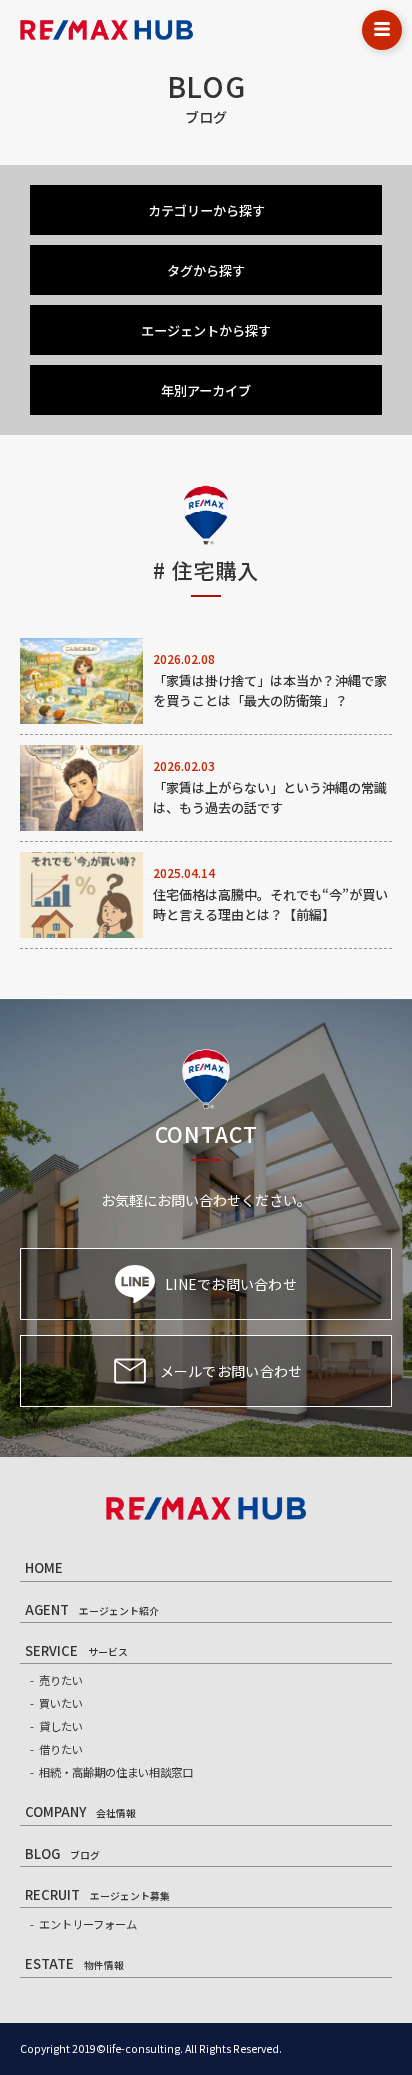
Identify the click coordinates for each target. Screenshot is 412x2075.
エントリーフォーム (88, 1924)
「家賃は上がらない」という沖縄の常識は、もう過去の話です (270, 797)
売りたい (61, 1680)
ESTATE (74, 1963)
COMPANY (80, 1811)
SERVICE (76, 1650)
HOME (44, 1567)
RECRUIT (97, 1894)
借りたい (61, 1749)
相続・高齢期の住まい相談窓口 (116, 1772)
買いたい (61, 1703)
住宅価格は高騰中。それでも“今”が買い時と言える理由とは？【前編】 (270, 904)
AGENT (92, 1609)
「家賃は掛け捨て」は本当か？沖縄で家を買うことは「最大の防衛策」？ (270, 690)
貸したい (61, 1726)
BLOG (62, 1853)
